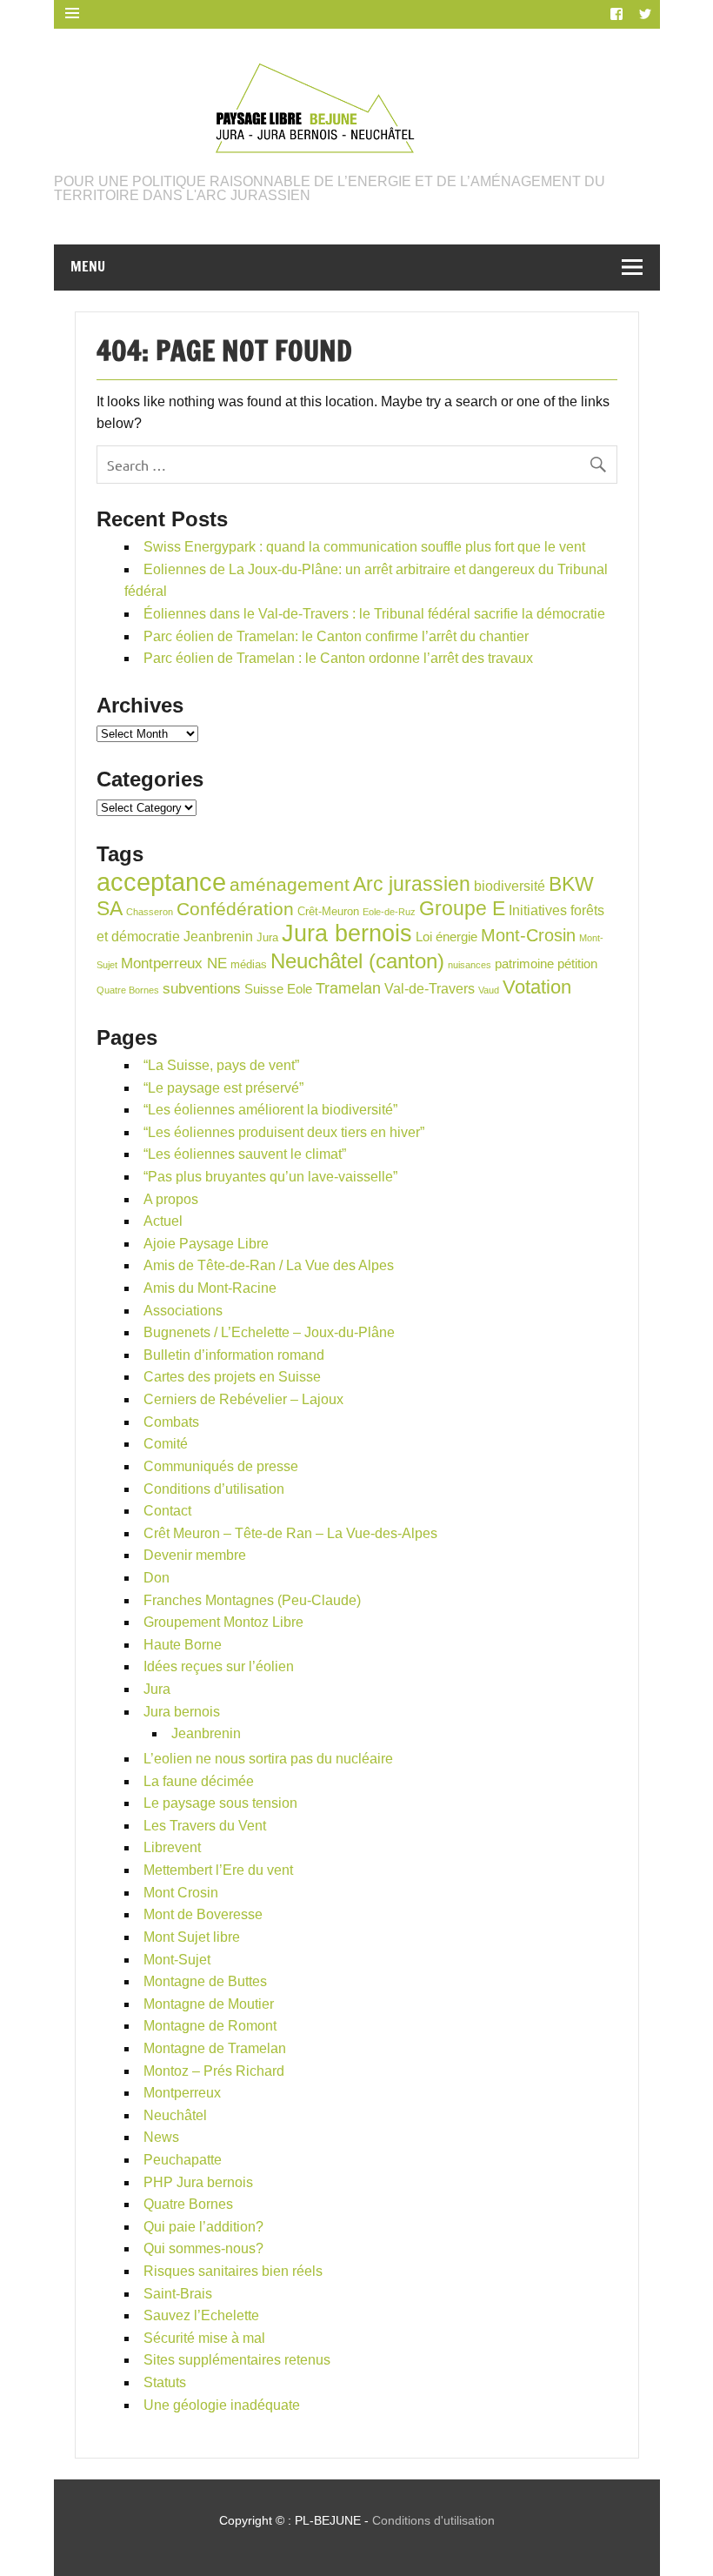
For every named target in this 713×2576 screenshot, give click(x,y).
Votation (537, 987)
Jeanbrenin (218, 937)
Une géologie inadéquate (222, 2405)
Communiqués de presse (221, 1466)
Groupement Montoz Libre (223, 1622)
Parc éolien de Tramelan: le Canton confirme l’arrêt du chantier (336, 636)
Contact (167, 1511)
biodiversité (510, 886)
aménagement (290, 884)
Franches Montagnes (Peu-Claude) (252, 1600)
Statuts (165, 2382)
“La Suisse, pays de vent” (221, 1065)
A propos (171, 1199)
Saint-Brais (178, 2294)
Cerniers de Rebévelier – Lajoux (243, 1399)
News (161, 2137)
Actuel (163, 1221)
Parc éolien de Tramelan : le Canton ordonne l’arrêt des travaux (338, 658)
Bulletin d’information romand (234, 1355)
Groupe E (462, 908)
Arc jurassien (412, 884)
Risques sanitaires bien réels (233, 2271)
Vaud (489, 990)
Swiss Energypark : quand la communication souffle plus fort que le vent (364, 547)
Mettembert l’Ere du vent (218, 1870)
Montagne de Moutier (209, 2004)
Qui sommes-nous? (203, 2248)
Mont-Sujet (177, 1960)
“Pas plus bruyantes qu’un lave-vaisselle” (270, 1177)
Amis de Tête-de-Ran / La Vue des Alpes (269, 1265)
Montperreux (182, 2093)
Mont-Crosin (528, 935)
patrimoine (524, 964)
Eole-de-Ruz (389, 912)
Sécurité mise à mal (204, 2338)
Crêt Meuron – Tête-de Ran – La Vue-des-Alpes (290, 1533)
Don (157, 1578)
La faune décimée (199, 1781)
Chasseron (150, 912)
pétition (577, 964)
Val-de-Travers (430, 989)
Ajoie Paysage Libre (206, 1244)
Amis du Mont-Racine (210, 1288)
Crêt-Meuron (328, 911)
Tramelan (348, 988)
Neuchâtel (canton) (357, 961)
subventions (202, 989)
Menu (88, 266)
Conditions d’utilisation (214, 1489)
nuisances (470, 965)
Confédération (235, 909)
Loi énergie (446, 937)
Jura (267, 937)
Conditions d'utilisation (433, 2520)
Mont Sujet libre (192, 1937)
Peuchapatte (183, 2160)
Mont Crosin (181, 1893)
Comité (166, 1444)
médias (249, 964)
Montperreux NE (174, 963)
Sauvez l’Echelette (201, 2315)
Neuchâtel (175, 2115)
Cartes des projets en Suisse (232, 1377)
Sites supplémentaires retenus (237, 2360)
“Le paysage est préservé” (223, 1088)
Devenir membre (195, 1555)
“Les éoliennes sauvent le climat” (245, 1154)
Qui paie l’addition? (203, 2227)
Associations (183, 1311)
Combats (171, 1422)
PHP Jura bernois (198, 2182)
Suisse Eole (278, 989)
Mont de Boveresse (203, 1914)
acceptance (161, 882)
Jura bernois (347, 933)
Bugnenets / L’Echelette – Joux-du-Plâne (269, 1332)
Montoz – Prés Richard (214, 2071)
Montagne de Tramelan (215, 2048)
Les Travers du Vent (205, 1826)
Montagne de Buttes (205, 1981)
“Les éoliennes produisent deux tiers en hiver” (284, 1132)
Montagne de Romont (210, 2026)
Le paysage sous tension (220, 1803)
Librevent (172, 1847)
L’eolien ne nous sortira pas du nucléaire (268, 1759)
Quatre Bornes (128, 990)
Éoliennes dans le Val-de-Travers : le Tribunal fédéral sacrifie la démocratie (374, 614)
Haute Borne (183, 1645)
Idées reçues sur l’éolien (219, 1666)
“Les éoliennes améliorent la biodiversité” (270, 1110)
